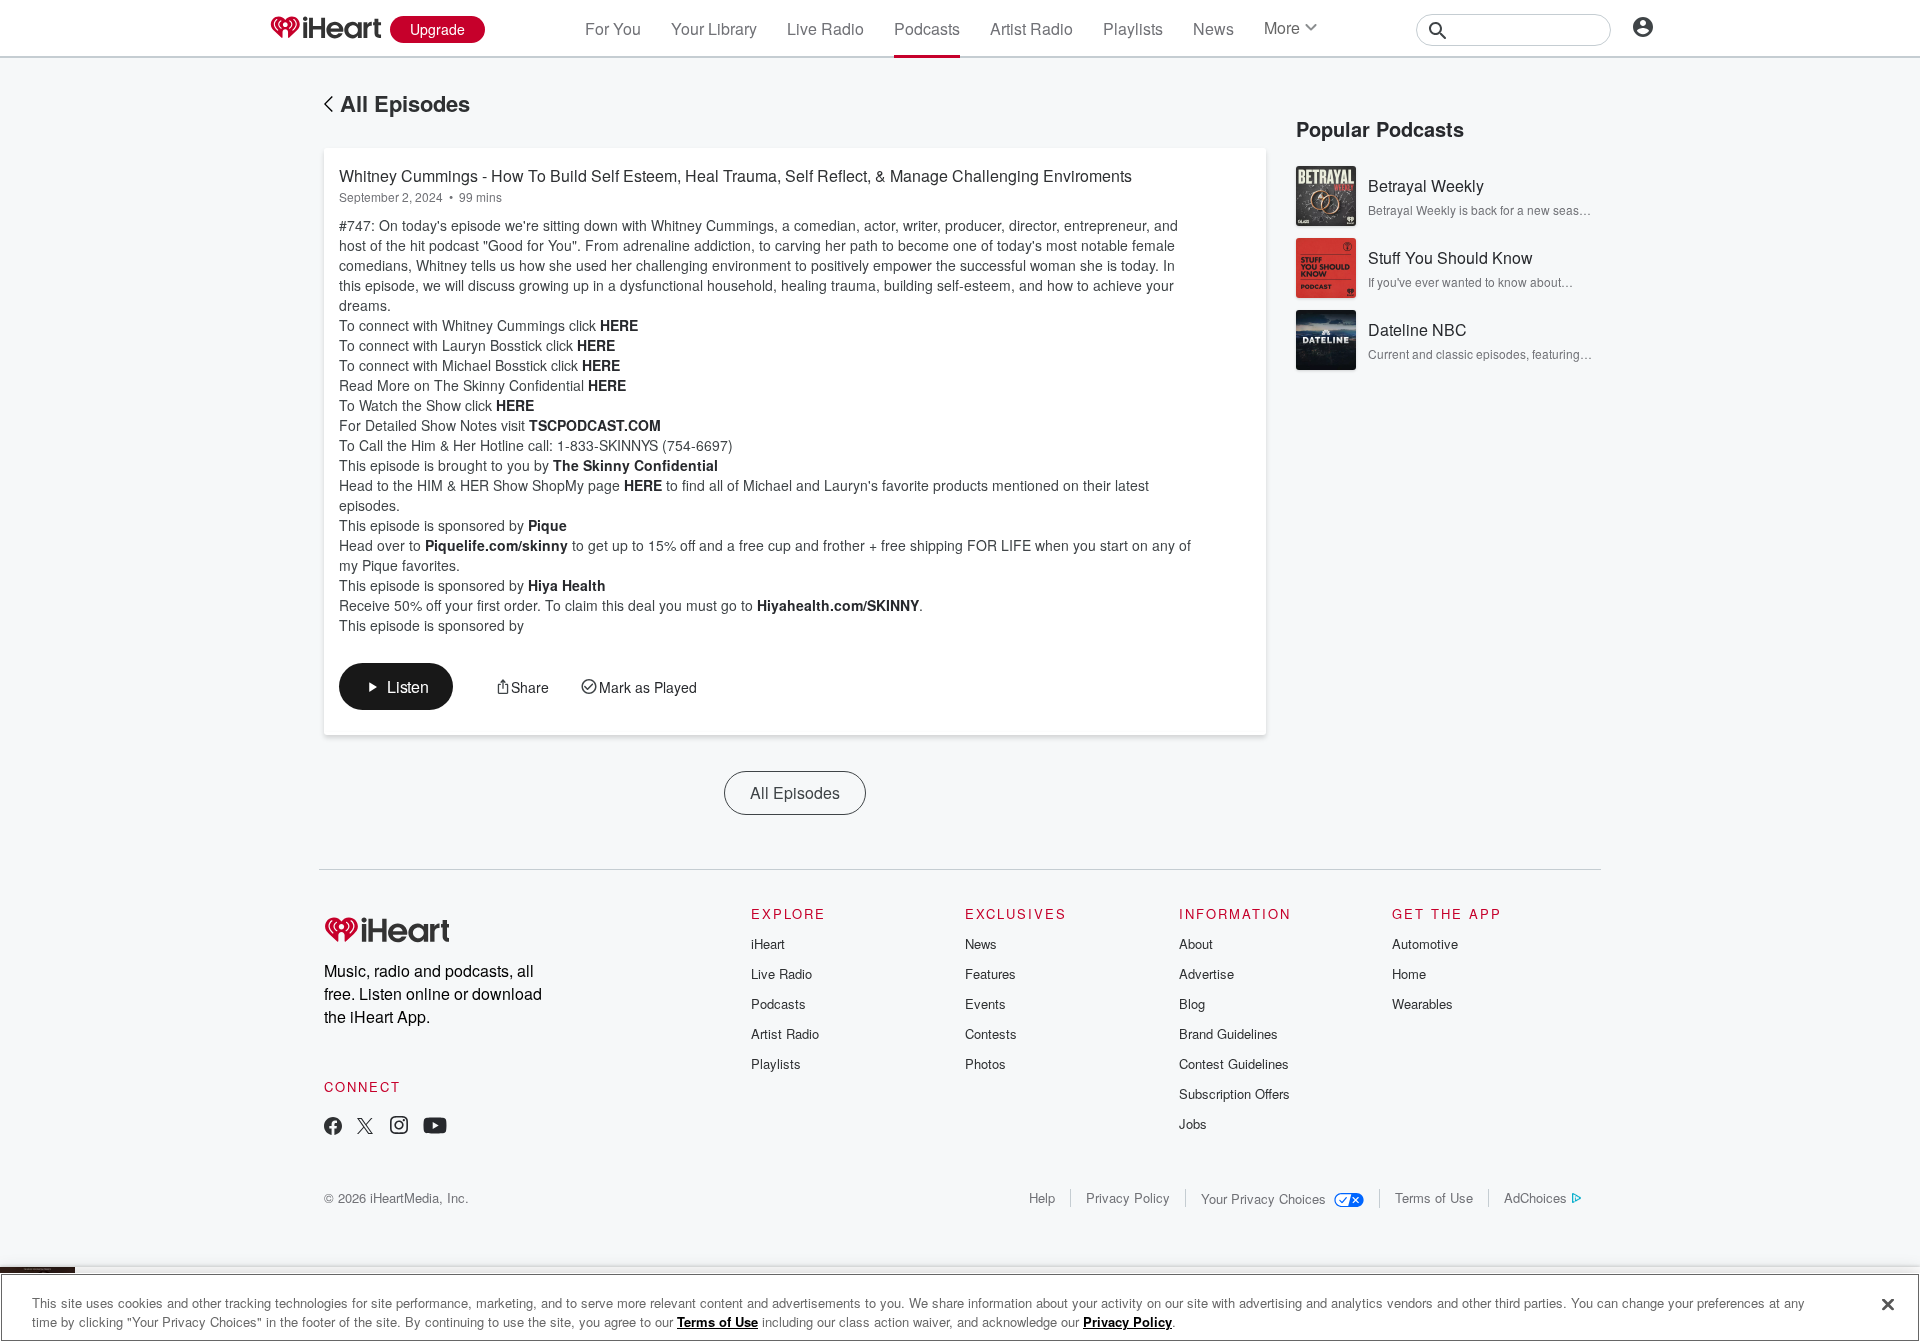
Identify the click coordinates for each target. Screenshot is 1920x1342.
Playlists (1133, 28)
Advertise (1206, 973)
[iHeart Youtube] (435, 1127)
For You (613, 28)
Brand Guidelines (1228, 1033)
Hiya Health (567, 585)
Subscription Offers (1234, 1093)
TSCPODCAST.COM (595, 425)
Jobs (1193, 1123)
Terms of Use (1434, 1197)
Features (990, 973)
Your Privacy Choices (1263, 1198)
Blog (1192, 1003)
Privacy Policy (1128, 1197)
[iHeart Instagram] (399, 1127)
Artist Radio (1031, 28)
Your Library (714, 28)
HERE (619, 325)
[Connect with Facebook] (333, 1127)
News (1213, 28)
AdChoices (1535, 1197)
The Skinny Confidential (635, 465)
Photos (985, 1063)
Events (985, 1003)
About (1196, 943)
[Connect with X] (365, 1127)
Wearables (1422, 1003)
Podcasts (927, 28)
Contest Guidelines (1234, 1063)
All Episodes (405, 103)
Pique (547, 525)
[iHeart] (325, 29)
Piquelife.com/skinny (496, 545)
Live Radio (825, 28)
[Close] (1888, 1305)
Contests (991, 1033)
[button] (396, 686)
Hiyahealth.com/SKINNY (838, 605)
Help (1042, 1197)
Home (1409, 973)
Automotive (1425, 943)
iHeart (768, 943)
